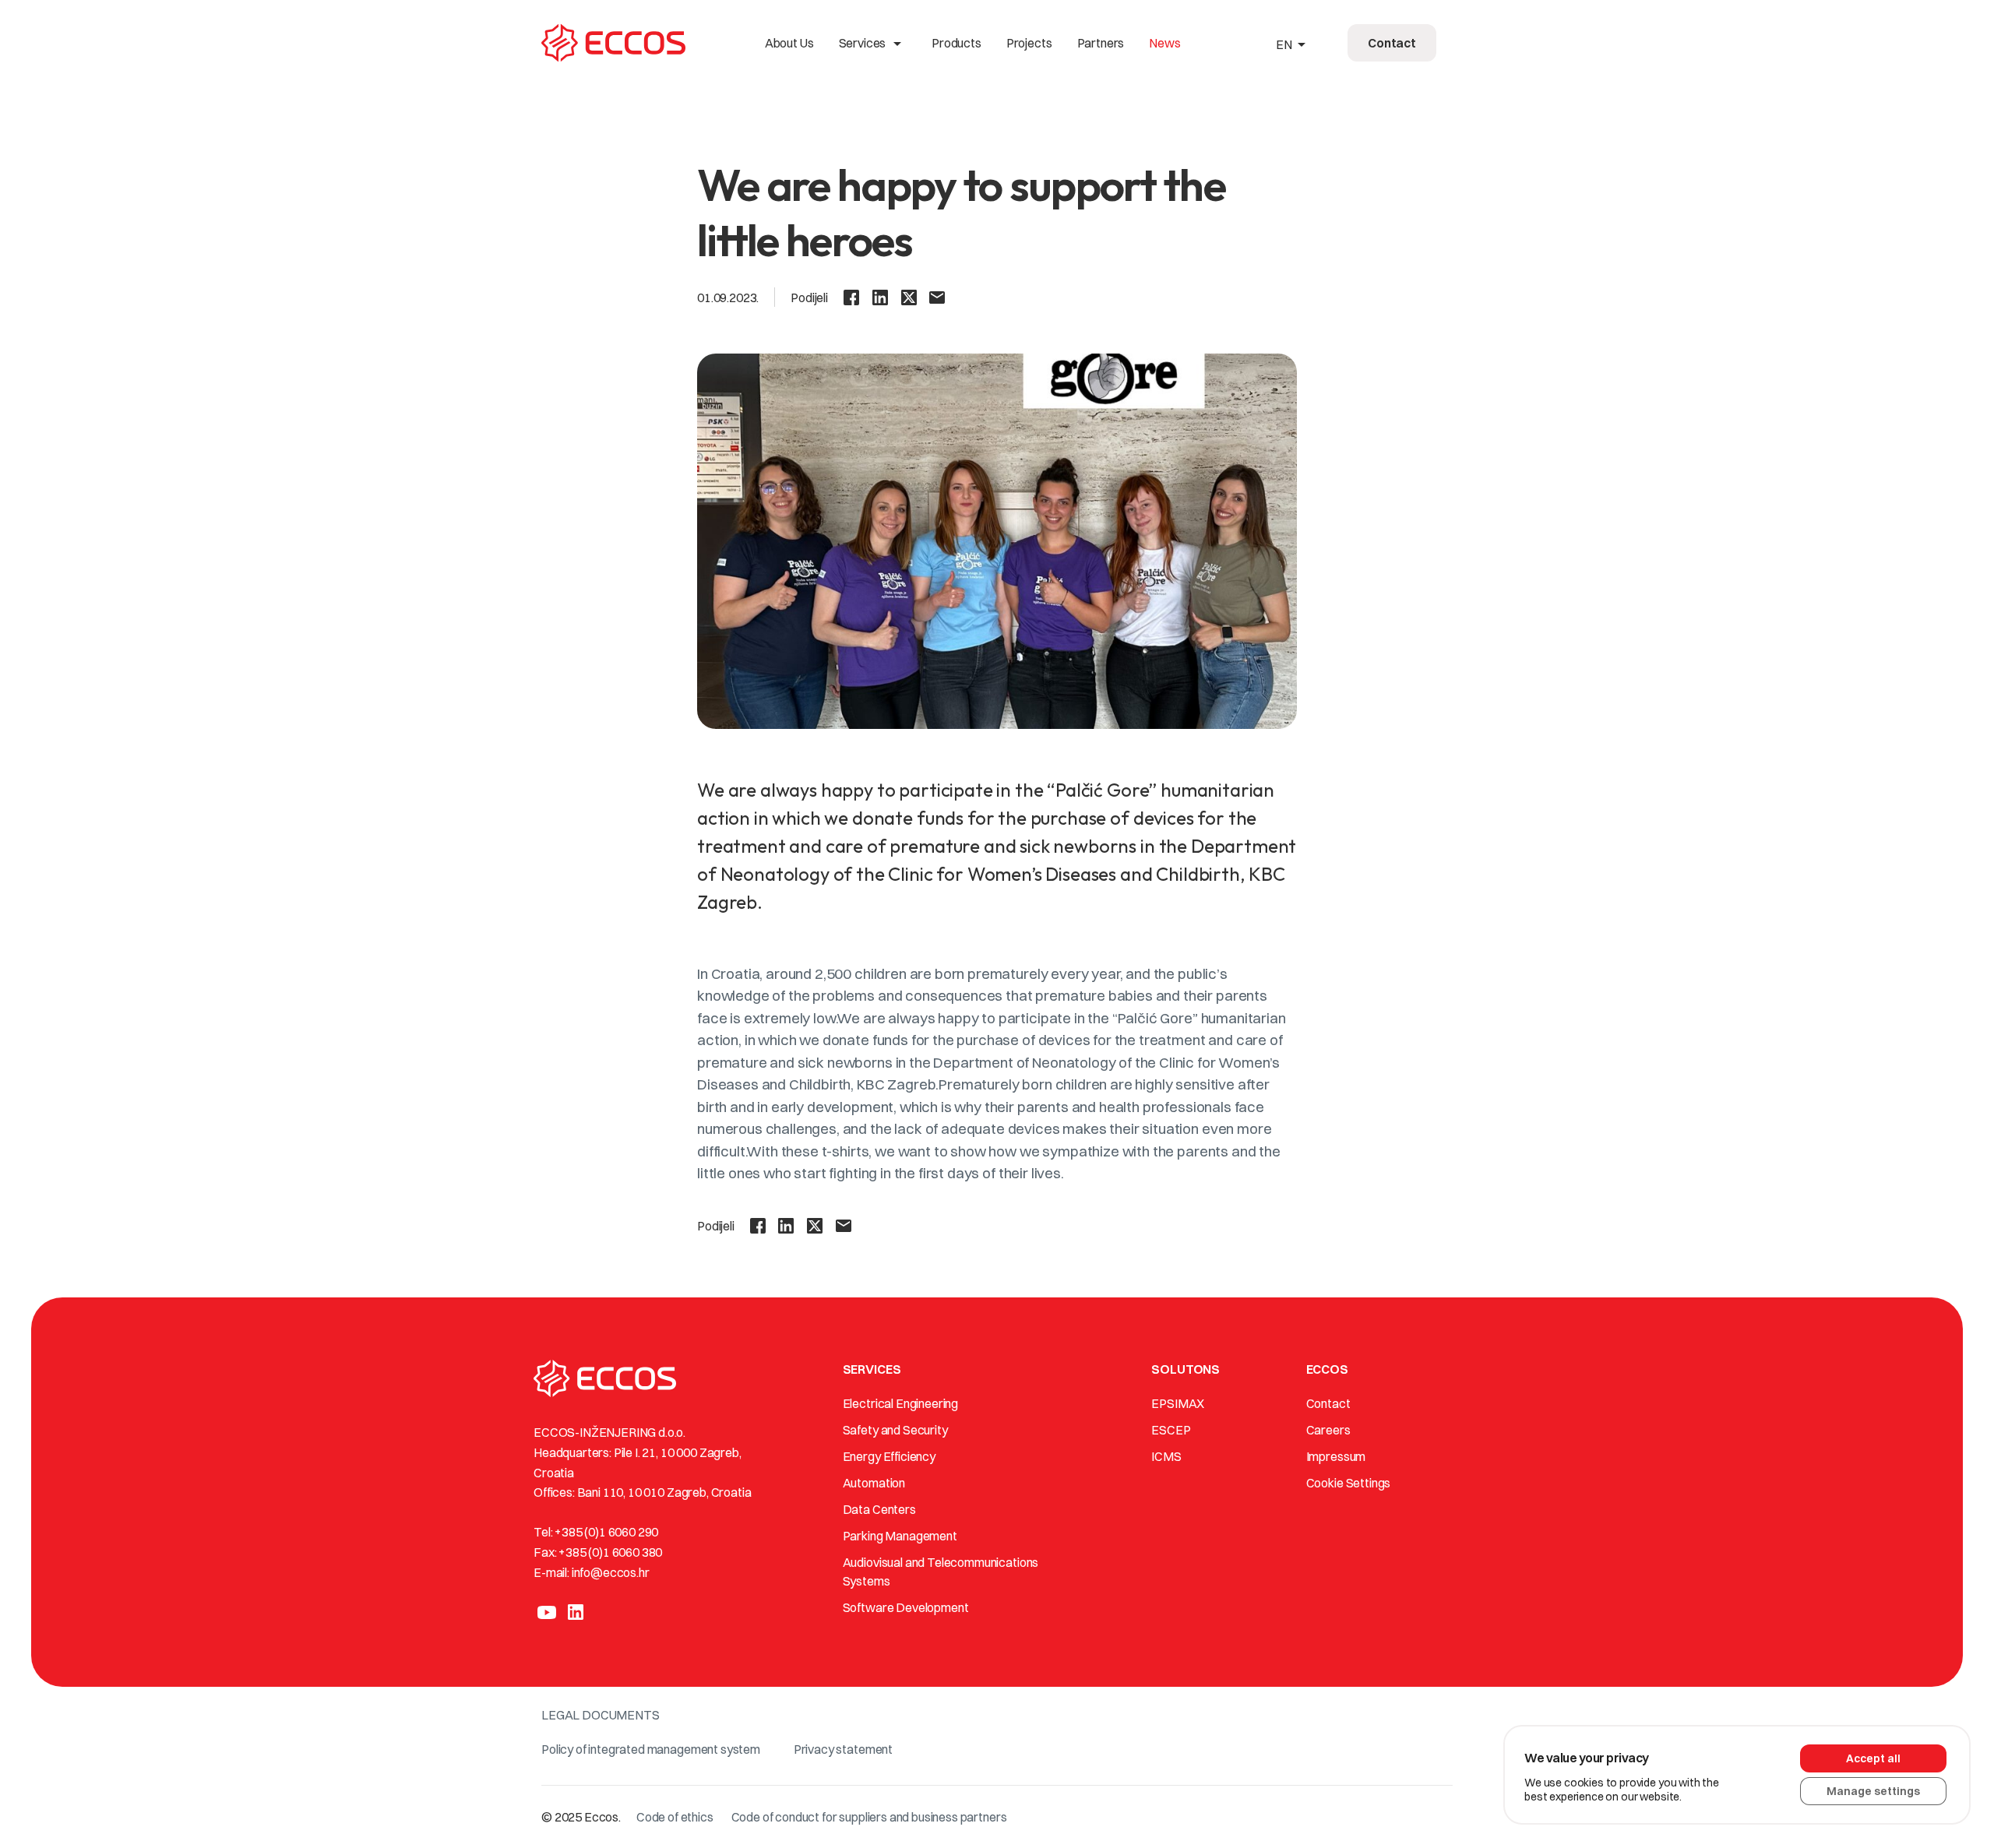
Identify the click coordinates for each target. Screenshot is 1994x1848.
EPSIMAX (1178, 1403)
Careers (1328, 1430)
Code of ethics (675, 1817)
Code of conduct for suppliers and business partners (869, 1817)
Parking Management (900, 1536)
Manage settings (1873, 1791)
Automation (874, 1483)
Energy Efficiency (889, 1456)
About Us (789, 43)
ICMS (1166, 1456)
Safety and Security (895, 1430)
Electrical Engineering (900, 1403)
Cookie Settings (1349, 1483)
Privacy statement (843, 1749)
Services (873, 43)
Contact (1328, 1403)
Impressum (1336, 1456)
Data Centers (879, 1509)
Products (956, 43)
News (1164, 43)
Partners (1101, 43)
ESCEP (1171, 1430)
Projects (1029, 43)
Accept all (1873, 1758)
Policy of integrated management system (651, 1749)
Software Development (906, 1607)
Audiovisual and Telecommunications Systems (941, 1572)
